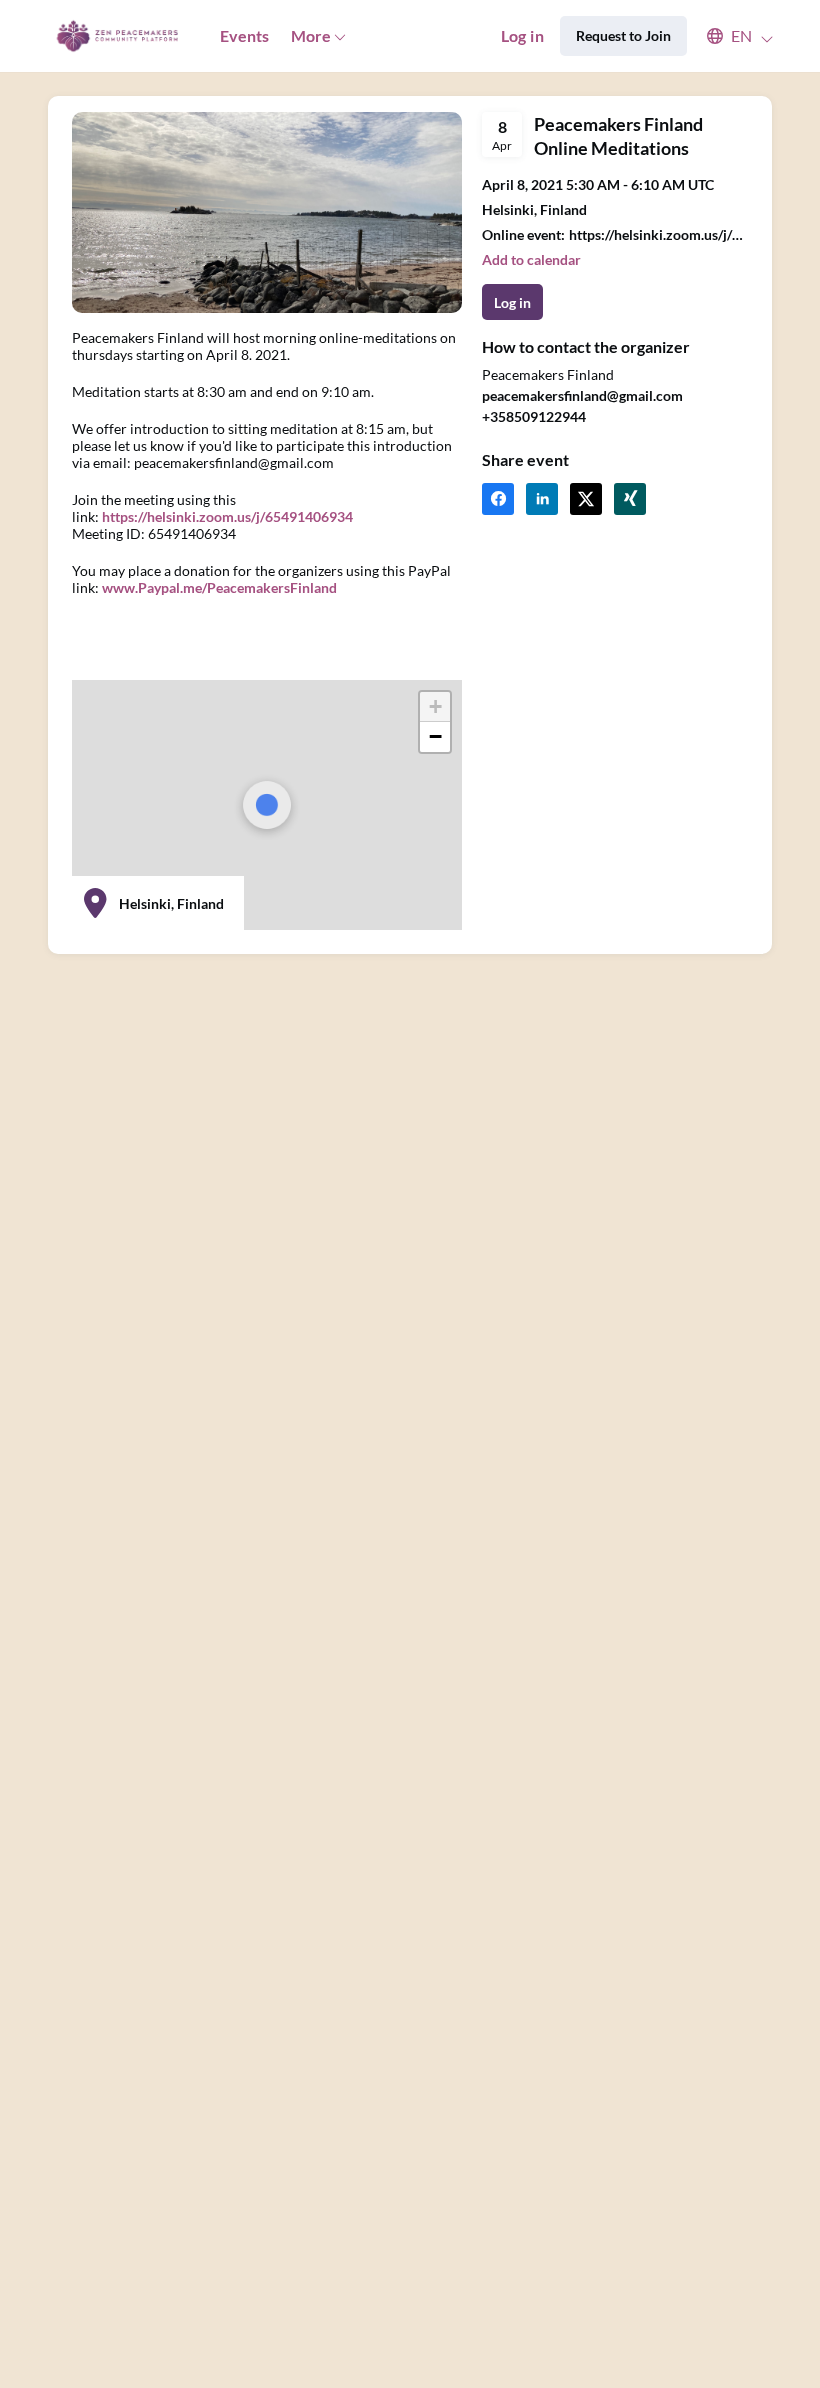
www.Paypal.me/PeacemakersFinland (219, 587)
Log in (522, 35)
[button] (730, 36)
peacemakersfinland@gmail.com (582, 395)
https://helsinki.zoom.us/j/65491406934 (227, 516)
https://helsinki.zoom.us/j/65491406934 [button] (658, 234)
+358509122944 (534, 416)
